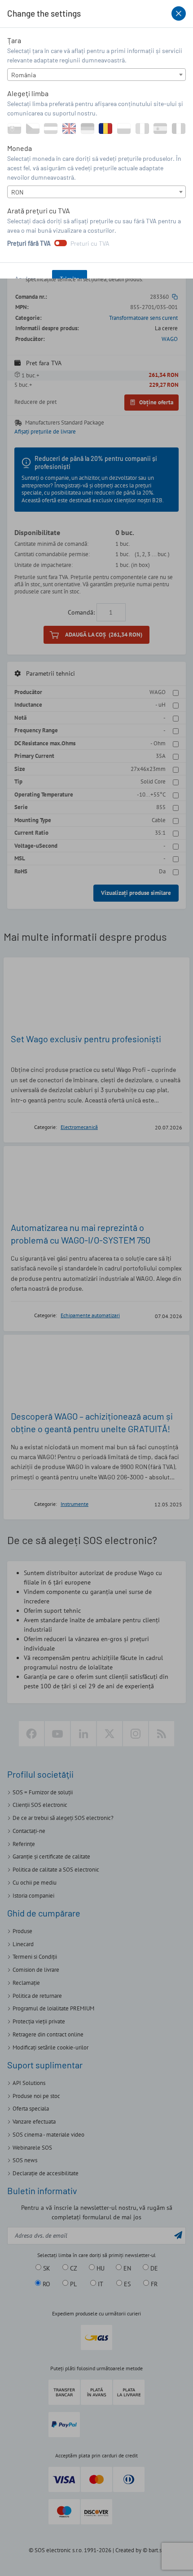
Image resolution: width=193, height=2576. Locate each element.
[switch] (61, 243)
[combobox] (96, 75)
